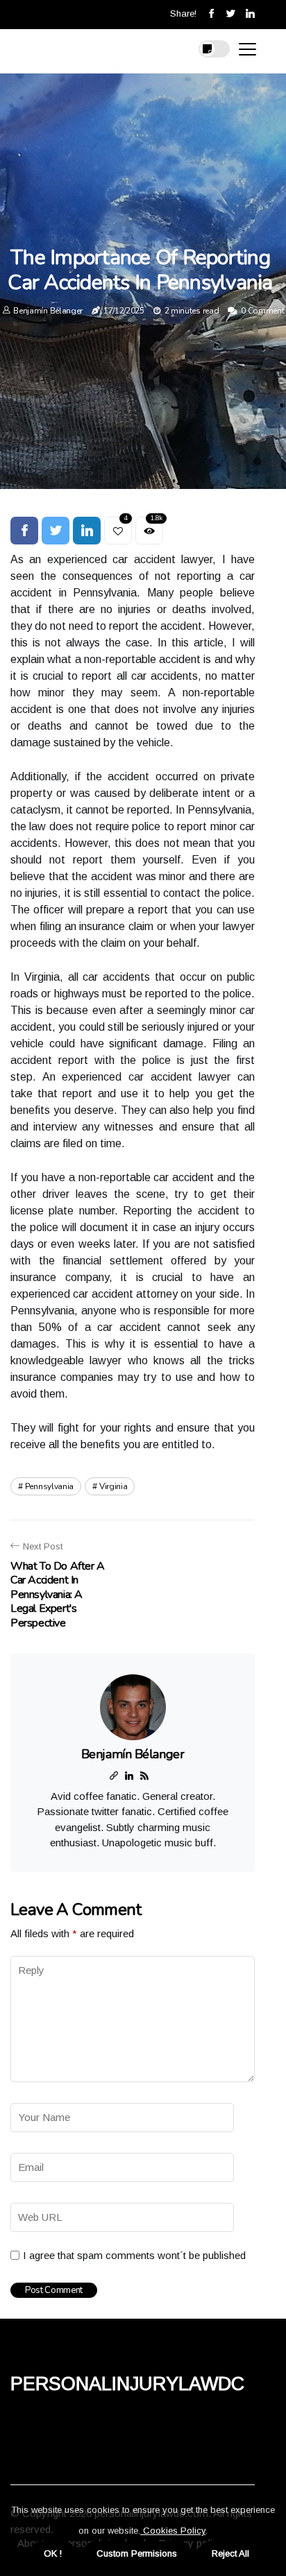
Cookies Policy (173, 2531)
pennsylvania (49, 1486)
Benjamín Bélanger (48, 311)
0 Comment (262, 311)
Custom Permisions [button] (137, 2553)
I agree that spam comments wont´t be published (134, 2255)
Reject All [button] (230, 2553)
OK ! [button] (53, 2553)
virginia (113, 1486)
